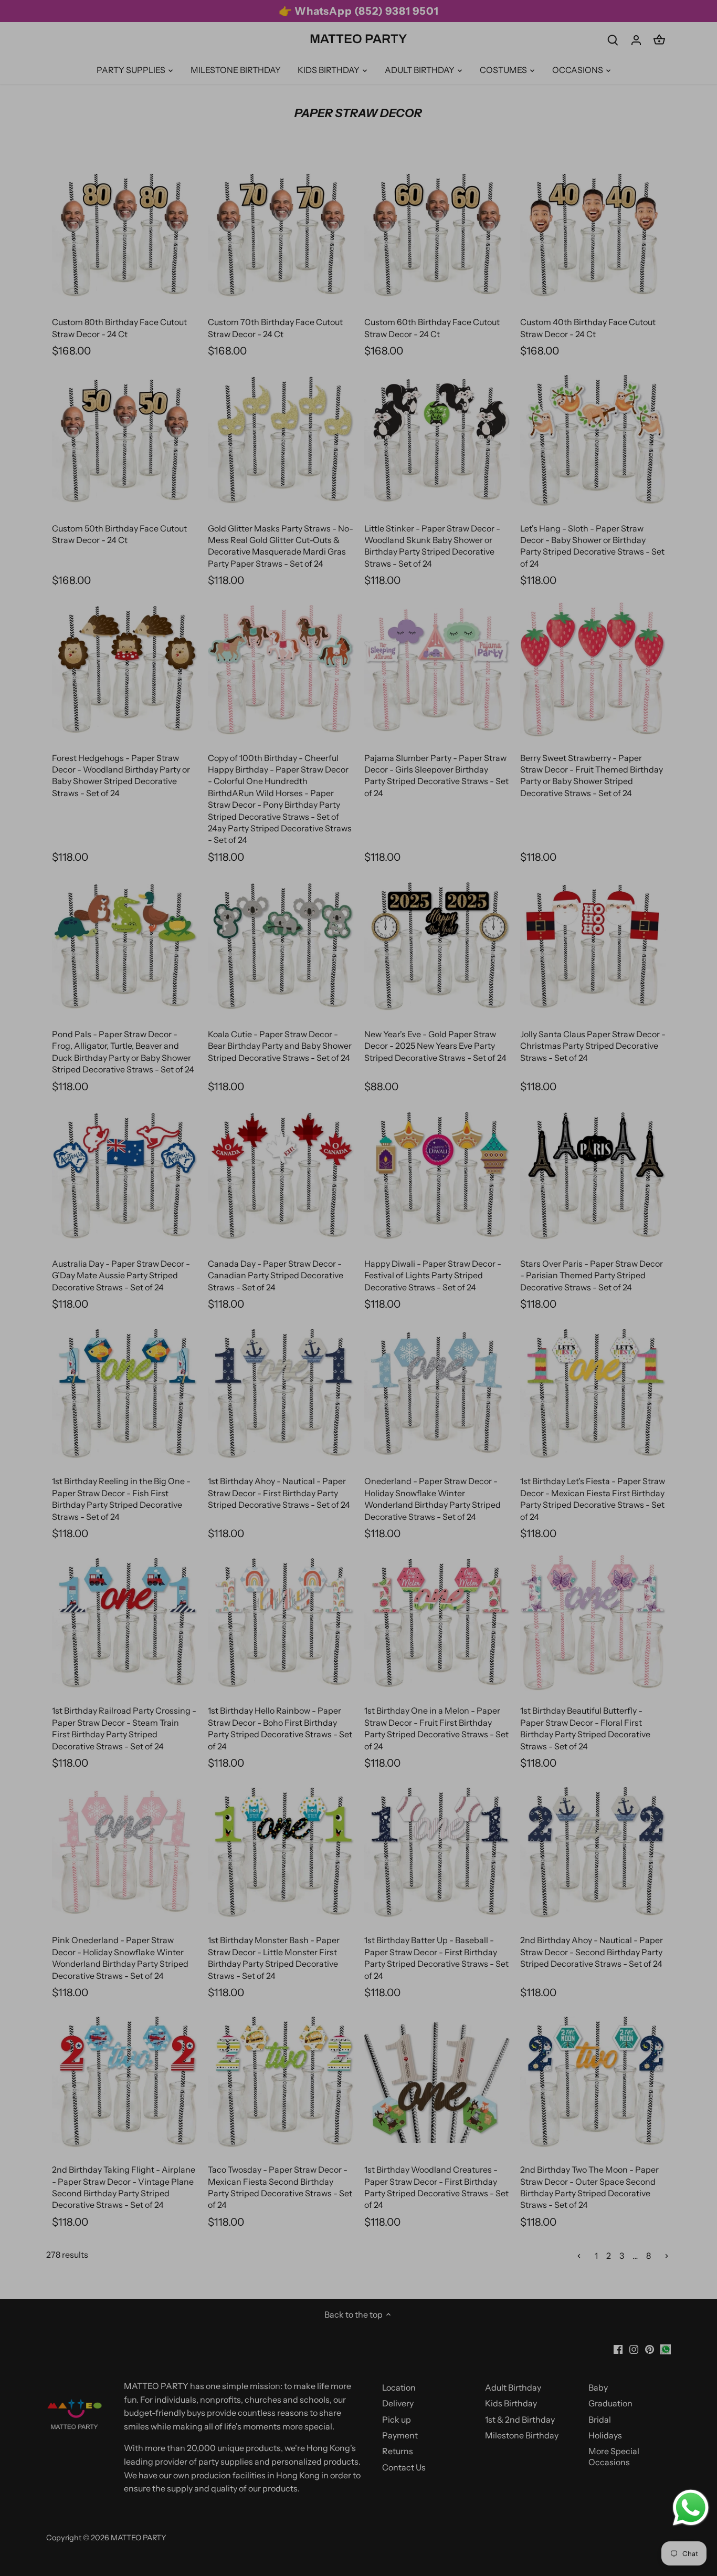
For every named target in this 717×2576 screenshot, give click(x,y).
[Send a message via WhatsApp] (691, 2508)
